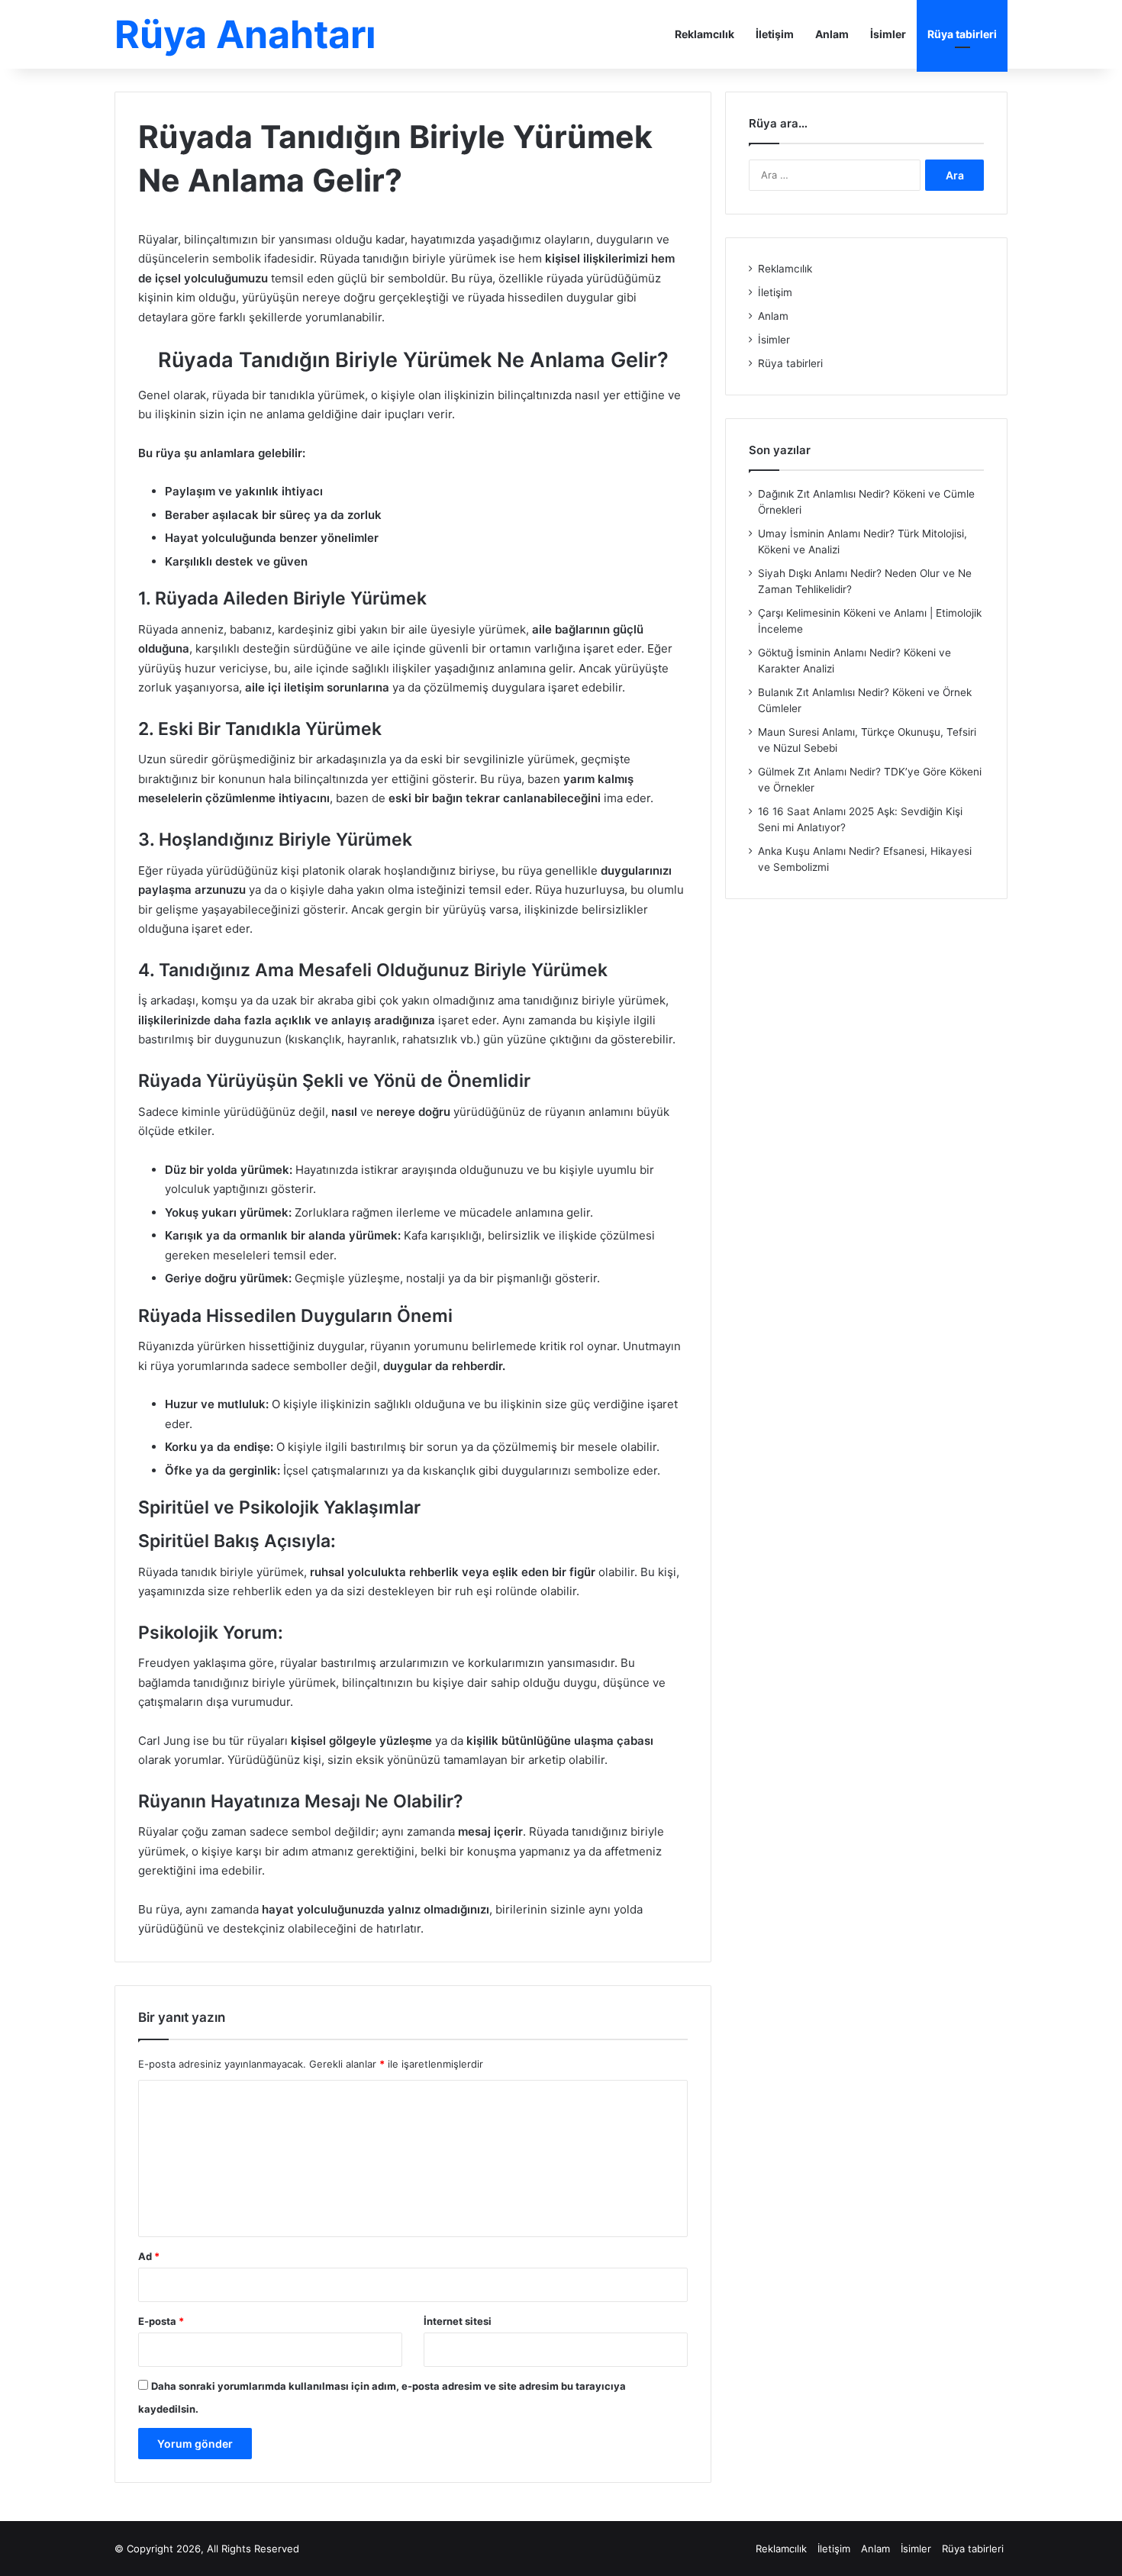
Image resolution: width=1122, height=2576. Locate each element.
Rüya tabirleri (962, 34)
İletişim (775, 34)
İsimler (888, 34)
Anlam (832, 34)
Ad (149, 2256)
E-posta (161, 2321)
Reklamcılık (704, 34)
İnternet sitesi (458, 2321)
